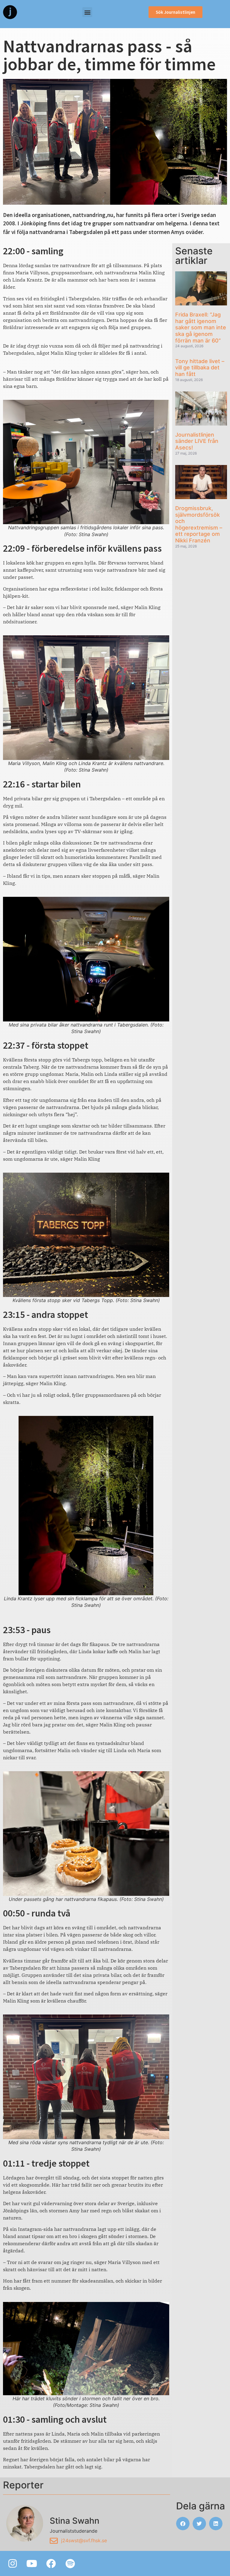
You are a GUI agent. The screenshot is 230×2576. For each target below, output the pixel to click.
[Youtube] (32, 2563)
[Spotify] (70, 2563)
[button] (87, 12)
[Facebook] (51, 2563)
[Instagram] (13, 2563)
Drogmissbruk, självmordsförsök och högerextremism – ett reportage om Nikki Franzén (199, 524)
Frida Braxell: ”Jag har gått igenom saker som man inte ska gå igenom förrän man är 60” (201, 327)
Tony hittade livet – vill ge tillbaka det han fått (200, 368)
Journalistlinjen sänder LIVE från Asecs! (197, 441)
